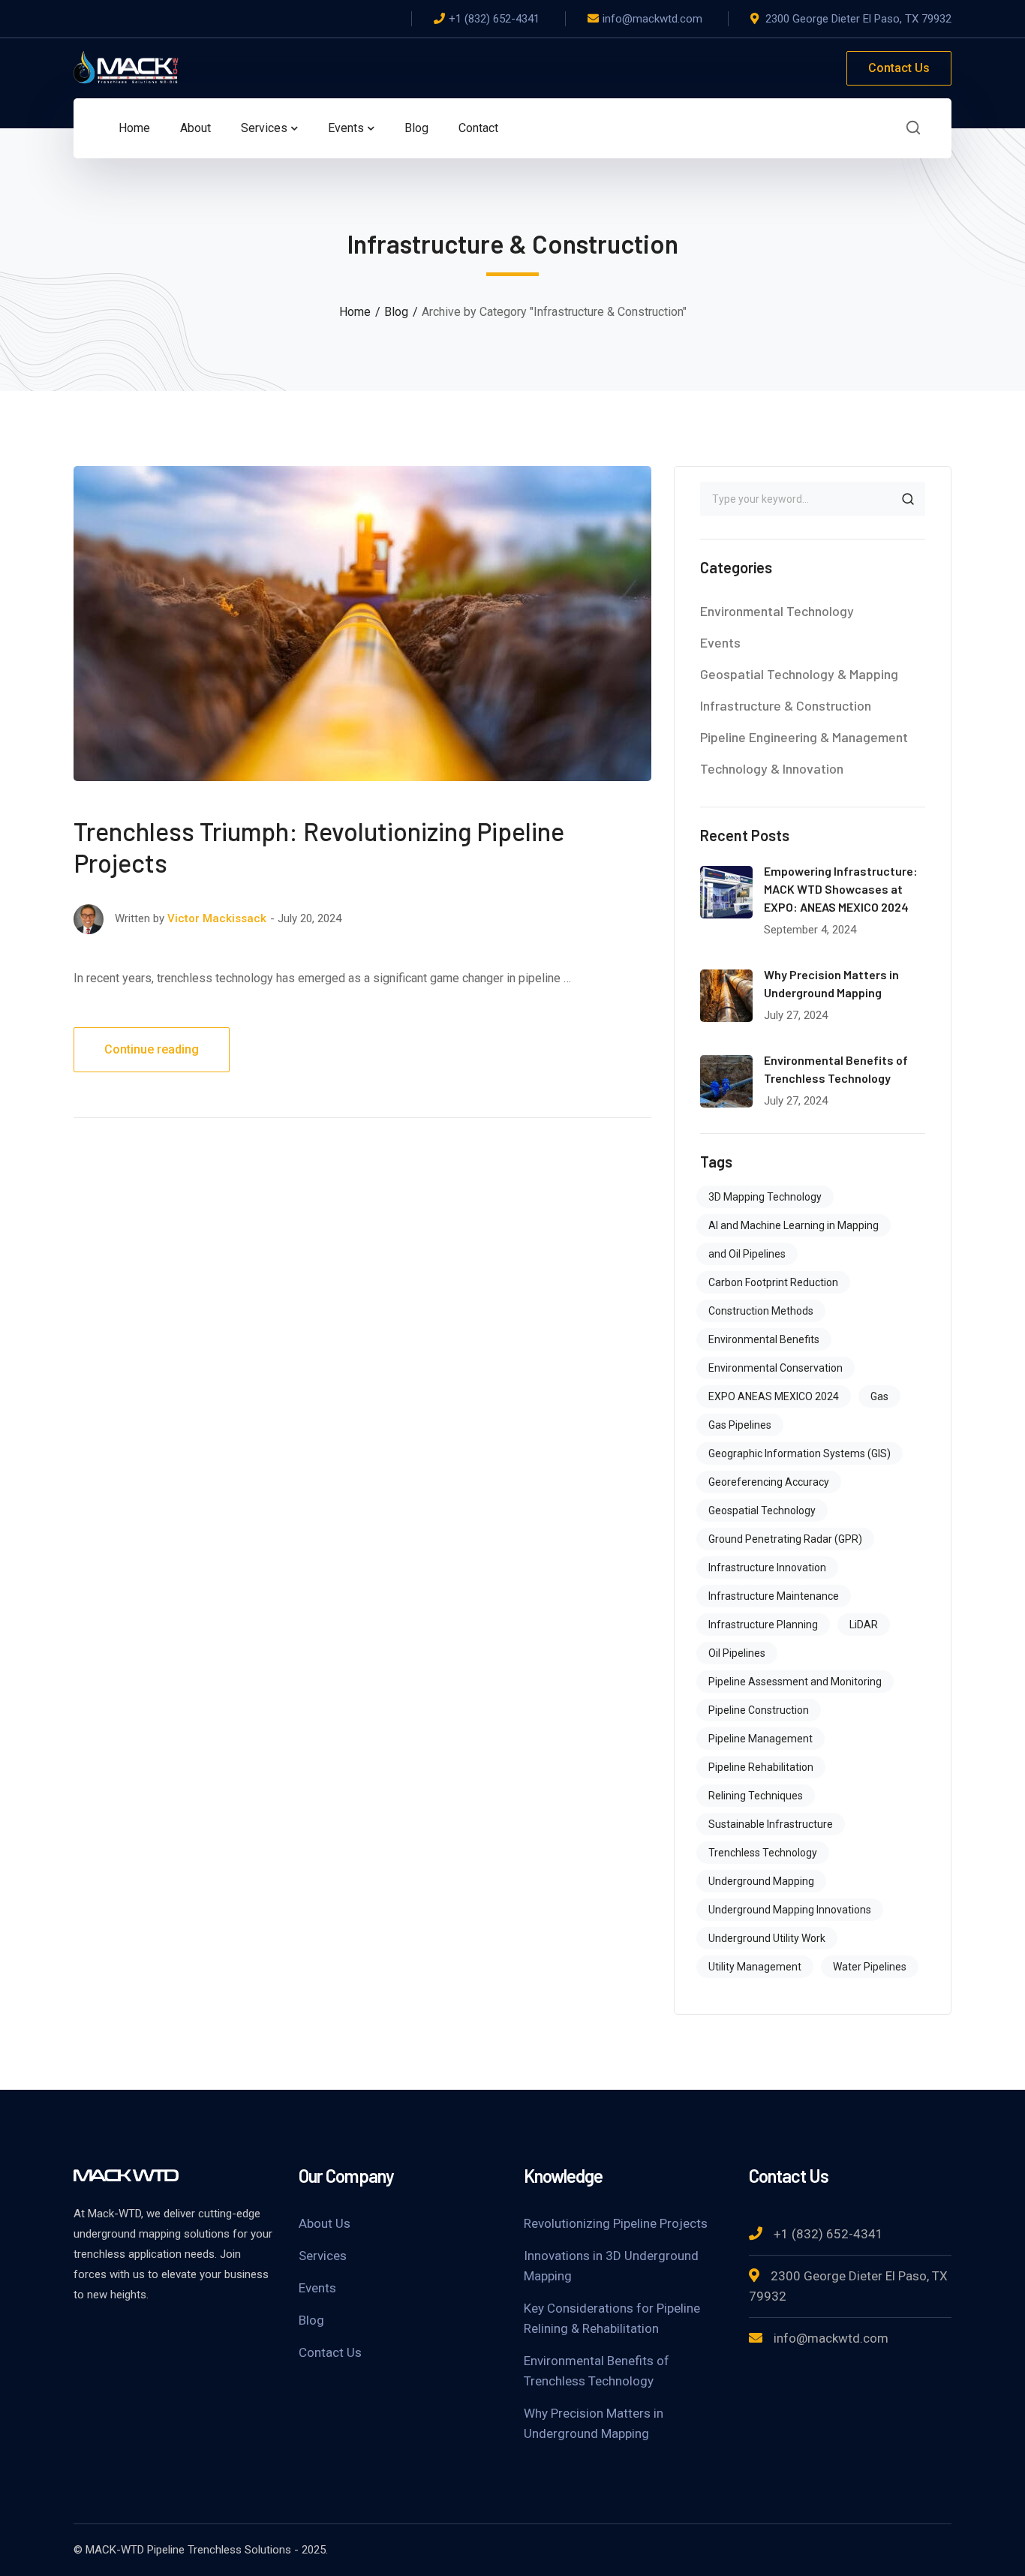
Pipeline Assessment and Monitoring (795, 1682)
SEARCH (908, 499)
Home (355, 312)
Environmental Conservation (776, 1368)
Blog (396, 312)
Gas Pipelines (740, 1425)
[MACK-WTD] (126, 67)
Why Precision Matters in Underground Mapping (594, 2423)
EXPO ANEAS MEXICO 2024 (774, 1396)
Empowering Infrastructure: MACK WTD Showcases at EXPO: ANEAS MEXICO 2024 (841, 889)
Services (323, 2256)
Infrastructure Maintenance (774, 1596)
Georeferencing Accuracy (769, 1482)
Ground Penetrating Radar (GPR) (785, 1539)
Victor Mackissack (217, 918)
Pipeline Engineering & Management (804, 737)
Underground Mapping (761, 1881)
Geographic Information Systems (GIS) (800, 1453)
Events (720, 642)
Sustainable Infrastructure (771, 1824)
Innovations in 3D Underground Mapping (611, 2266)
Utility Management (755, 1967)
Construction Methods (761, 1311)
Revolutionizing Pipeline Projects (616, 2223)
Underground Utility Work (767, 1938)
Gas (879, 1396)
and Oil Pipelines (747, 1254)
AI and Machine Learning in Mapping (794, 1225)
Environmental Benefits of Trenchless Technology (597, 2371)
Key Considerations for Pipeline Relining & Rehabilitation (612, 2318)
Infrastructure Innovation (767, 1568)
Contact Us (899, 68)
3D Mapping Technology (765, 1197)
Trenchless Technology (763, 1853)
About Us (325, 2223)
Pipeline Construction (759, 1710)
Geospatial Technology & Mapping (799, 674)
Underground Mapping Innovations (790, 1910)
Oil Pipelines (737, 1653)
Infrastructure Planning (763, 1625)
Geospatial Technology (762, 1510)
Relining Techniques (756, 1796)
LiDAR (864, 1625)
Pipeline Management (760, 1739)
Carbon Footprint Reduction (773, 1282)
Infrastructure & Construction (786, 705)
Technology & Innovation (772, 768)
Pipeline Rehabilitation (761, 1767)
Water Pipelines (870, 1967)
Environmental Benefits (764, 1339)
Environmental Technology (777, 611)
